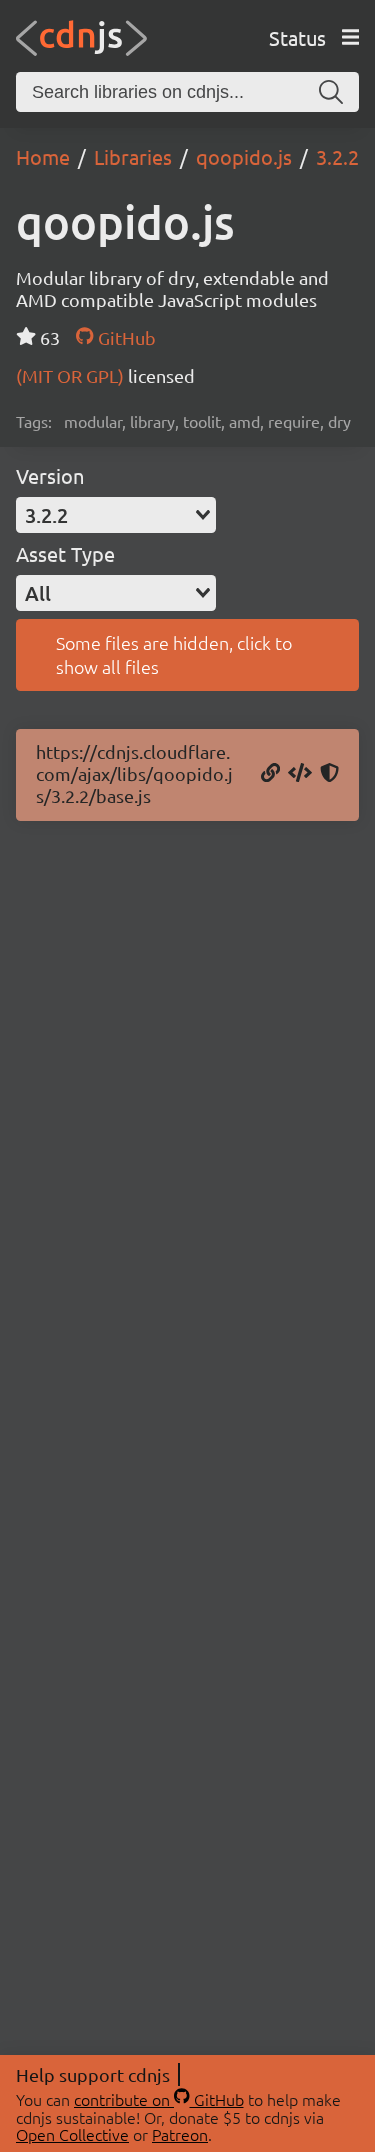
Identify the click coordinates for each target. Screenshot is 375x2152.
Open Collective (72, 2134)
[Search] (331, 92)
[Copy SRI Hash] (329, 774)
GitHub (124, 337)
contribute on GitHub (159, 2099)
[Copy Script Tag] (300, 774)
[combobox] (116, 515)
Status (297, 37)
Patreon (180, 2134)
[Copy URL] (270, 774)
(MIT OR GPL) (72, 375)
